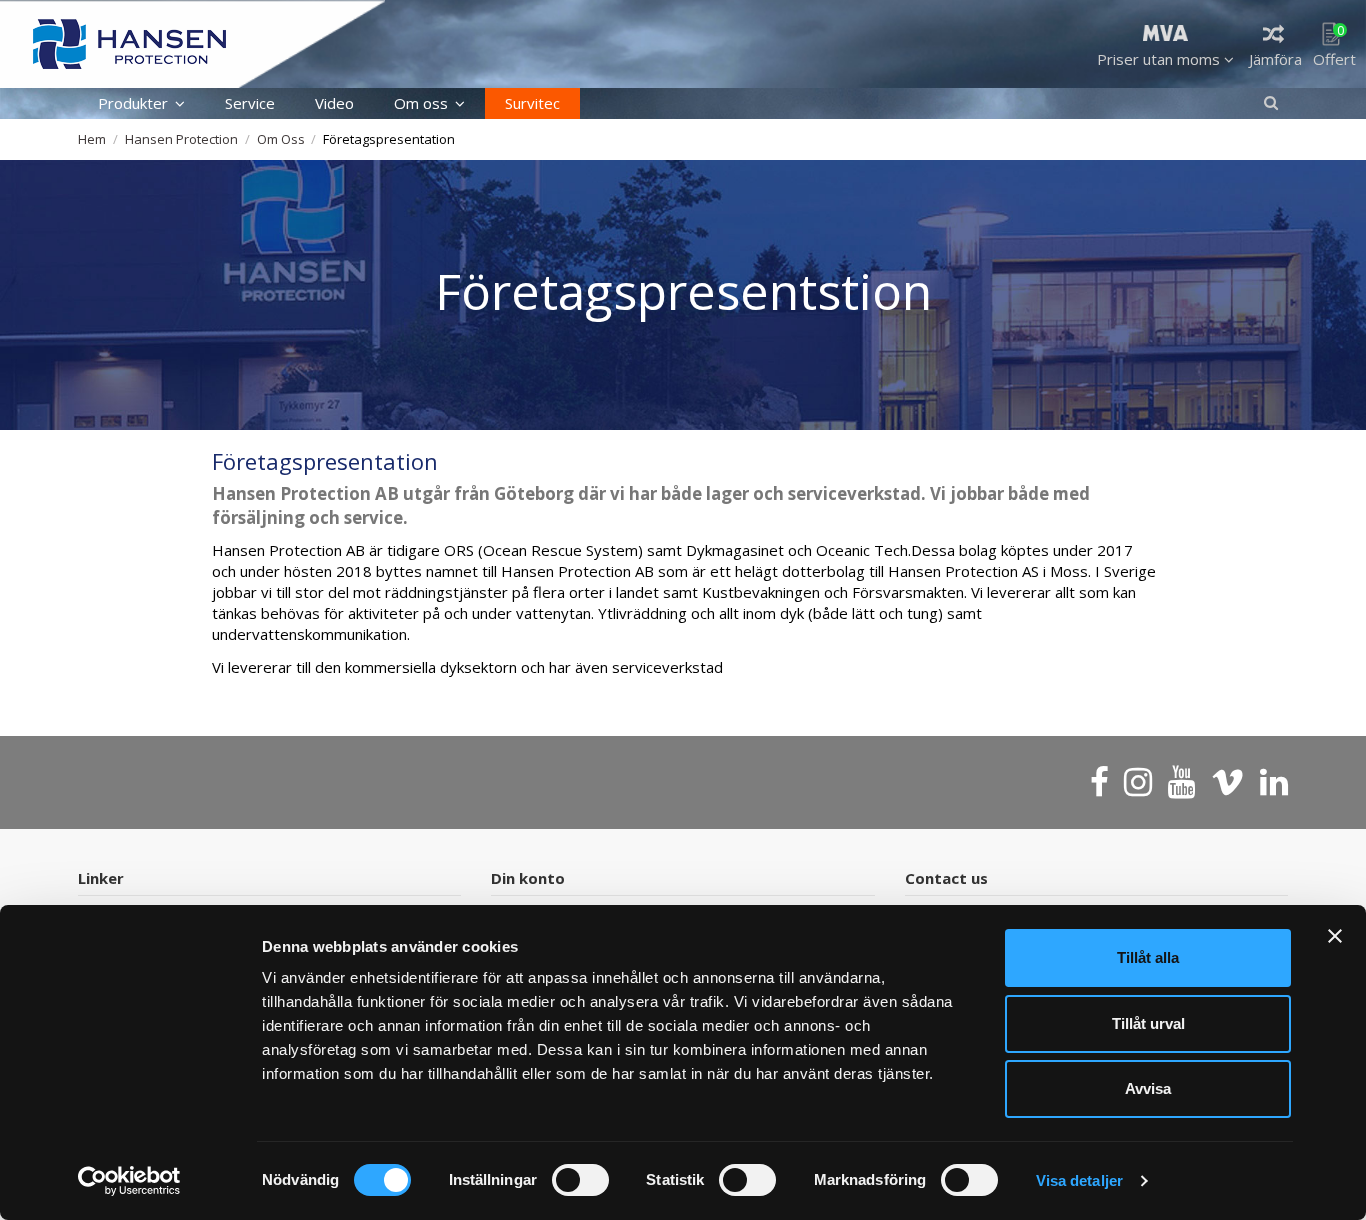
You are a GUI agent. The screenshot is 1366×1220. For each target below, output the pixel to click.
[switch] (580, 1180)
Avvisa (1148, 1088)
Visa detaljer (1079, 1180)
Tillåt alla (1148, 957)
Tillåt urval (1148, 1023)
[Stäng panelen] (1335, 936)
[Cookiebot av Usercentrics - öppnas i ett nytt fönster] (129, 1181)
